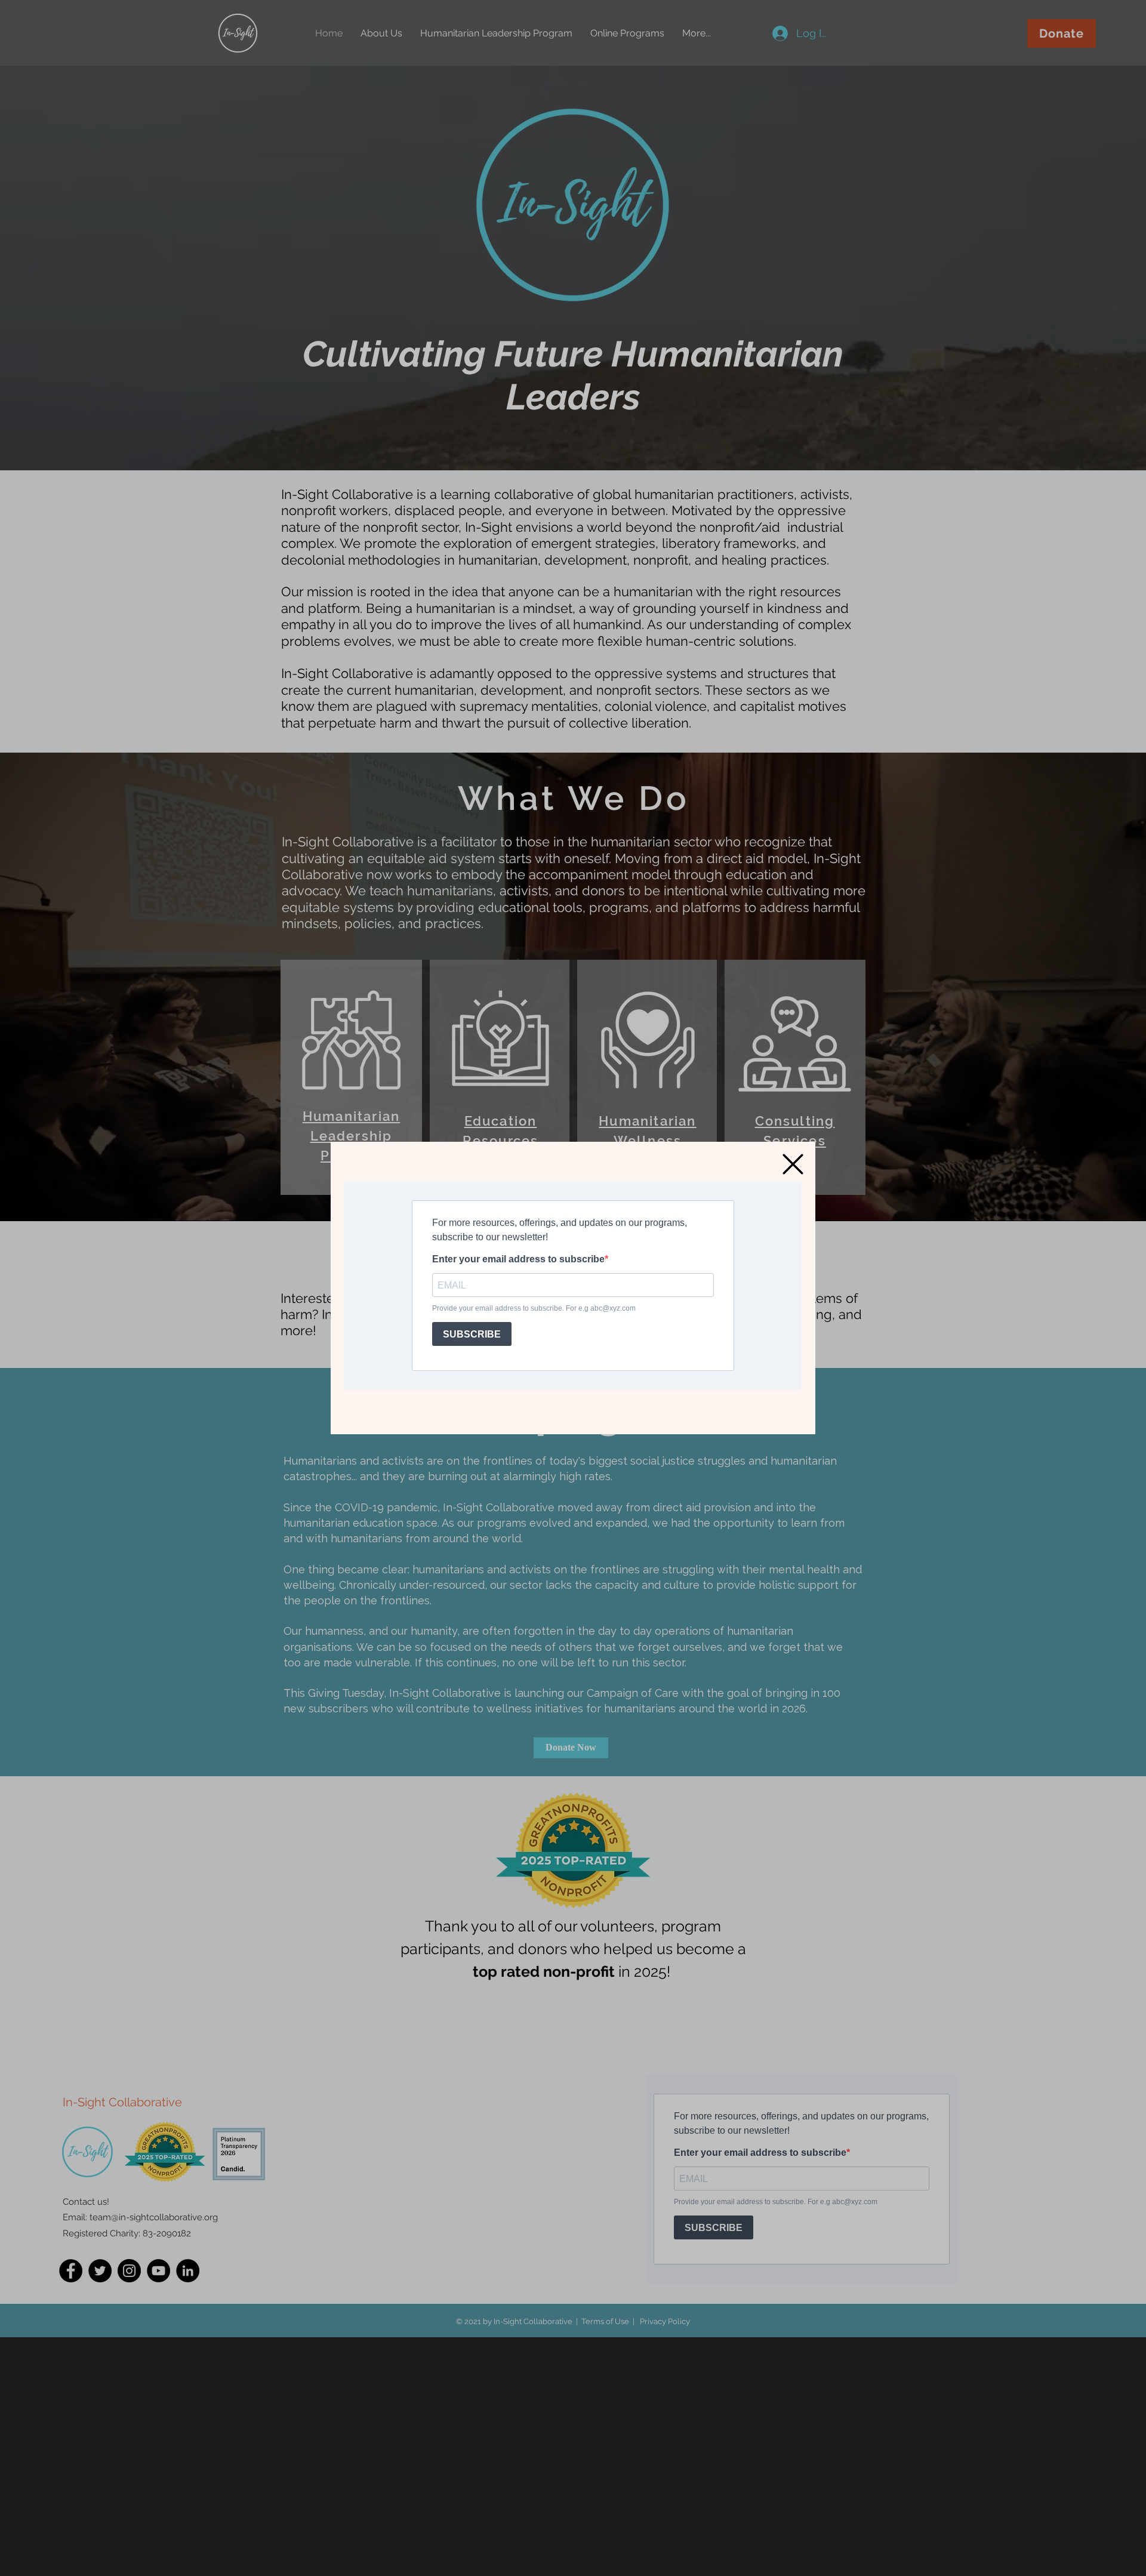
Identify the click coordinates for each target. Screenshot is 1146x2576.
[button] (793, 1164)
